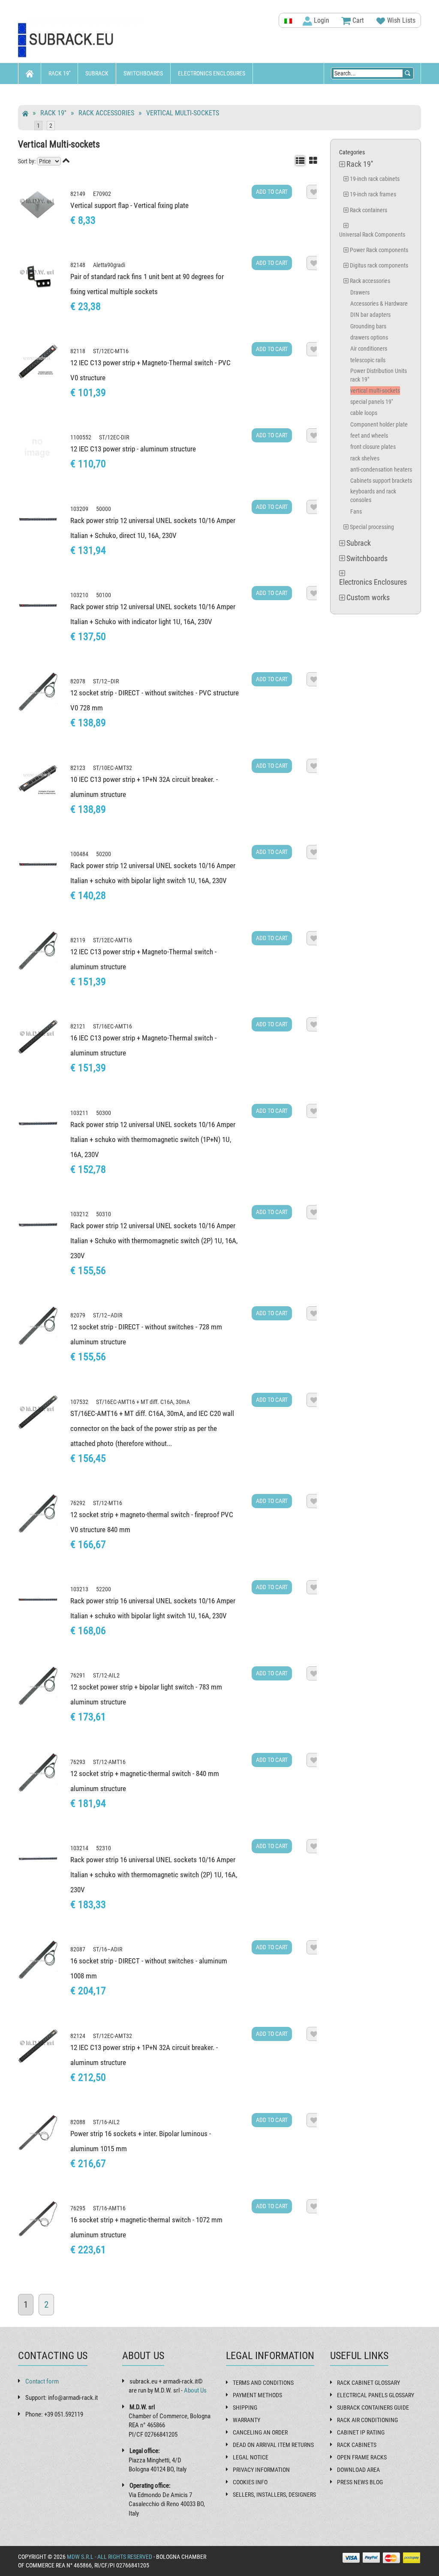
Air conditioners (369, 349)
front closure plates (373, 447)
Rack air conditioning (367, 2420)
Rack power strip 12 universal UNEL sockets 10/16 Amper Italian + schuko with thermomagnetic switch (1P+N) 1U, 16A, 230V (153, 1139)
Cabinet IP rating (361, 2432)
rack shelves (365, 458)
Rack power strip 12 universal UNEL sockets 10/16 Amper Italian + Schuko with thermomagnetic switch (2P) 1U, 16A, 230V (154, 1241)
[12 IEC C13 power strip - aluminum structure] (38, 448)
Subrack (97, 73)
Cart (357, 20)
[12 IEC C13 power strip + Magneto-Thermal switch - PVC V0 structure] (38, 362)
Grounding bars (368, 326)
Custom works (45, 94)
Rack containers (368, 210)
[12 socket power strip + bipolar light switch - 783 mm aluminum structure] (38, 1686)
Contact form (42, 2381)
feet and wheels (369, 436)
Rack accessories (106, 113)
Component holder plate (379, 424)
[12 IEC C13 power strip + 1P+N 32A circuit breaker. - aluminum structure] (38, 2046)
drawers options (369, 337)
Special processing (372, 527)
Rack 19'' (59, 73)
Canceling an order (260, 2432)
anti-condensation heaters (381, 469)
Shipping (245, 2408)
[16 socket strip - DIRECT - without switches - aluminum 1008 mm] (38, 1960)
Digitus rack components (379, 265)
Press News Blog (360, 2482)
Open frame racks (362, 2457)
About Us (195, 2390)
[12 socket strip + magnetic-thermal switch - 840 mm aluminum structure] (38, 1772)
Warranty (247, 2420)
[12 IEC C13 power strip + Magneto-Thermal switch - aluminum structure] (38, 951)
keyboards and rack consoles (373, 496)
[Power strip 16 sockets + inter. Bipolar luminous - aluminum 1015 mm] (38, 2133)
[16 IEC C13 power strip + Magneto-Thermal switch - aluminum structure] (38, 1037)
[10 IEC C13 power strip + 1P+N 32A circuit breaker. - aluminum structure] (38, 778)
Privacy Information (261, 2470)
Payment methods (257, 2395)
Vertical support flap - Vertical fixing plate (129, 205)
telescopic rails (368, 360)
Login (321, 20)
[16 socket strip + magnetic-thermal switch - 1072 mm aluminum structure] (38, 2219)
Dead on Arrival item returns (273, 2445)
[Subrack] (81, 41)
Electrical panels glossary (376, 2395)
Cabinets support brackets (381, 481)
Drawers (360, 292)
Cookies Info (250, 2482)
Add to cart (272, 192)
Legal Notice (251, 2457)
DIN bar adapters (370, 315)
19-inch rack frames (373, 194)
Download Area (358, 2470)
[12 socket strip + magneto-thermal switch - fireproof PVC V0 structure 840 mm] (38, 1513)
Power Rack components (379, 250)
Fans (356, 511)
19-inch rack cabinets (375, 179)
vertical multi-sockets (183, 113)
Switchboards (143, 73)
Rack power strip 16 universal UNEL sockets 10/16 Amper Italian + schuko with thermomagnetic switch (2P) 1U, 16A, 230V (154, 1875)
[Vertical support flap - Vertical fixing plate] (38, 204)
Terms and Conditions (263, 2383)
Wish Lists (400, 20)
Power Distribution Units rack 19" (379, 375)
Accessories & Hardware (379, 304)
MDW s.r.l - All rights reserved (110, 2557)
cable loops (364, 413)
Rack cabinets (357, 2445)
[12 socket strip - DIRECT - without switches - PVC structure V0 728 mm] (38, 692)
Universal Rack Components (372, 234)
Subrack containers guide (373, 2408)
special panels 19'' (371, 402)
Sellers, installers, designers (274, 2495)
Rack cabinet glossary (368, 2383)
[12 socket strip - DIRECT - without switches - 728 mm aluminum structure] (38, 1326)
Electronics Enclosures (212, 73)
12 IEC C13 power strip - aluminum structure (133, 449)
